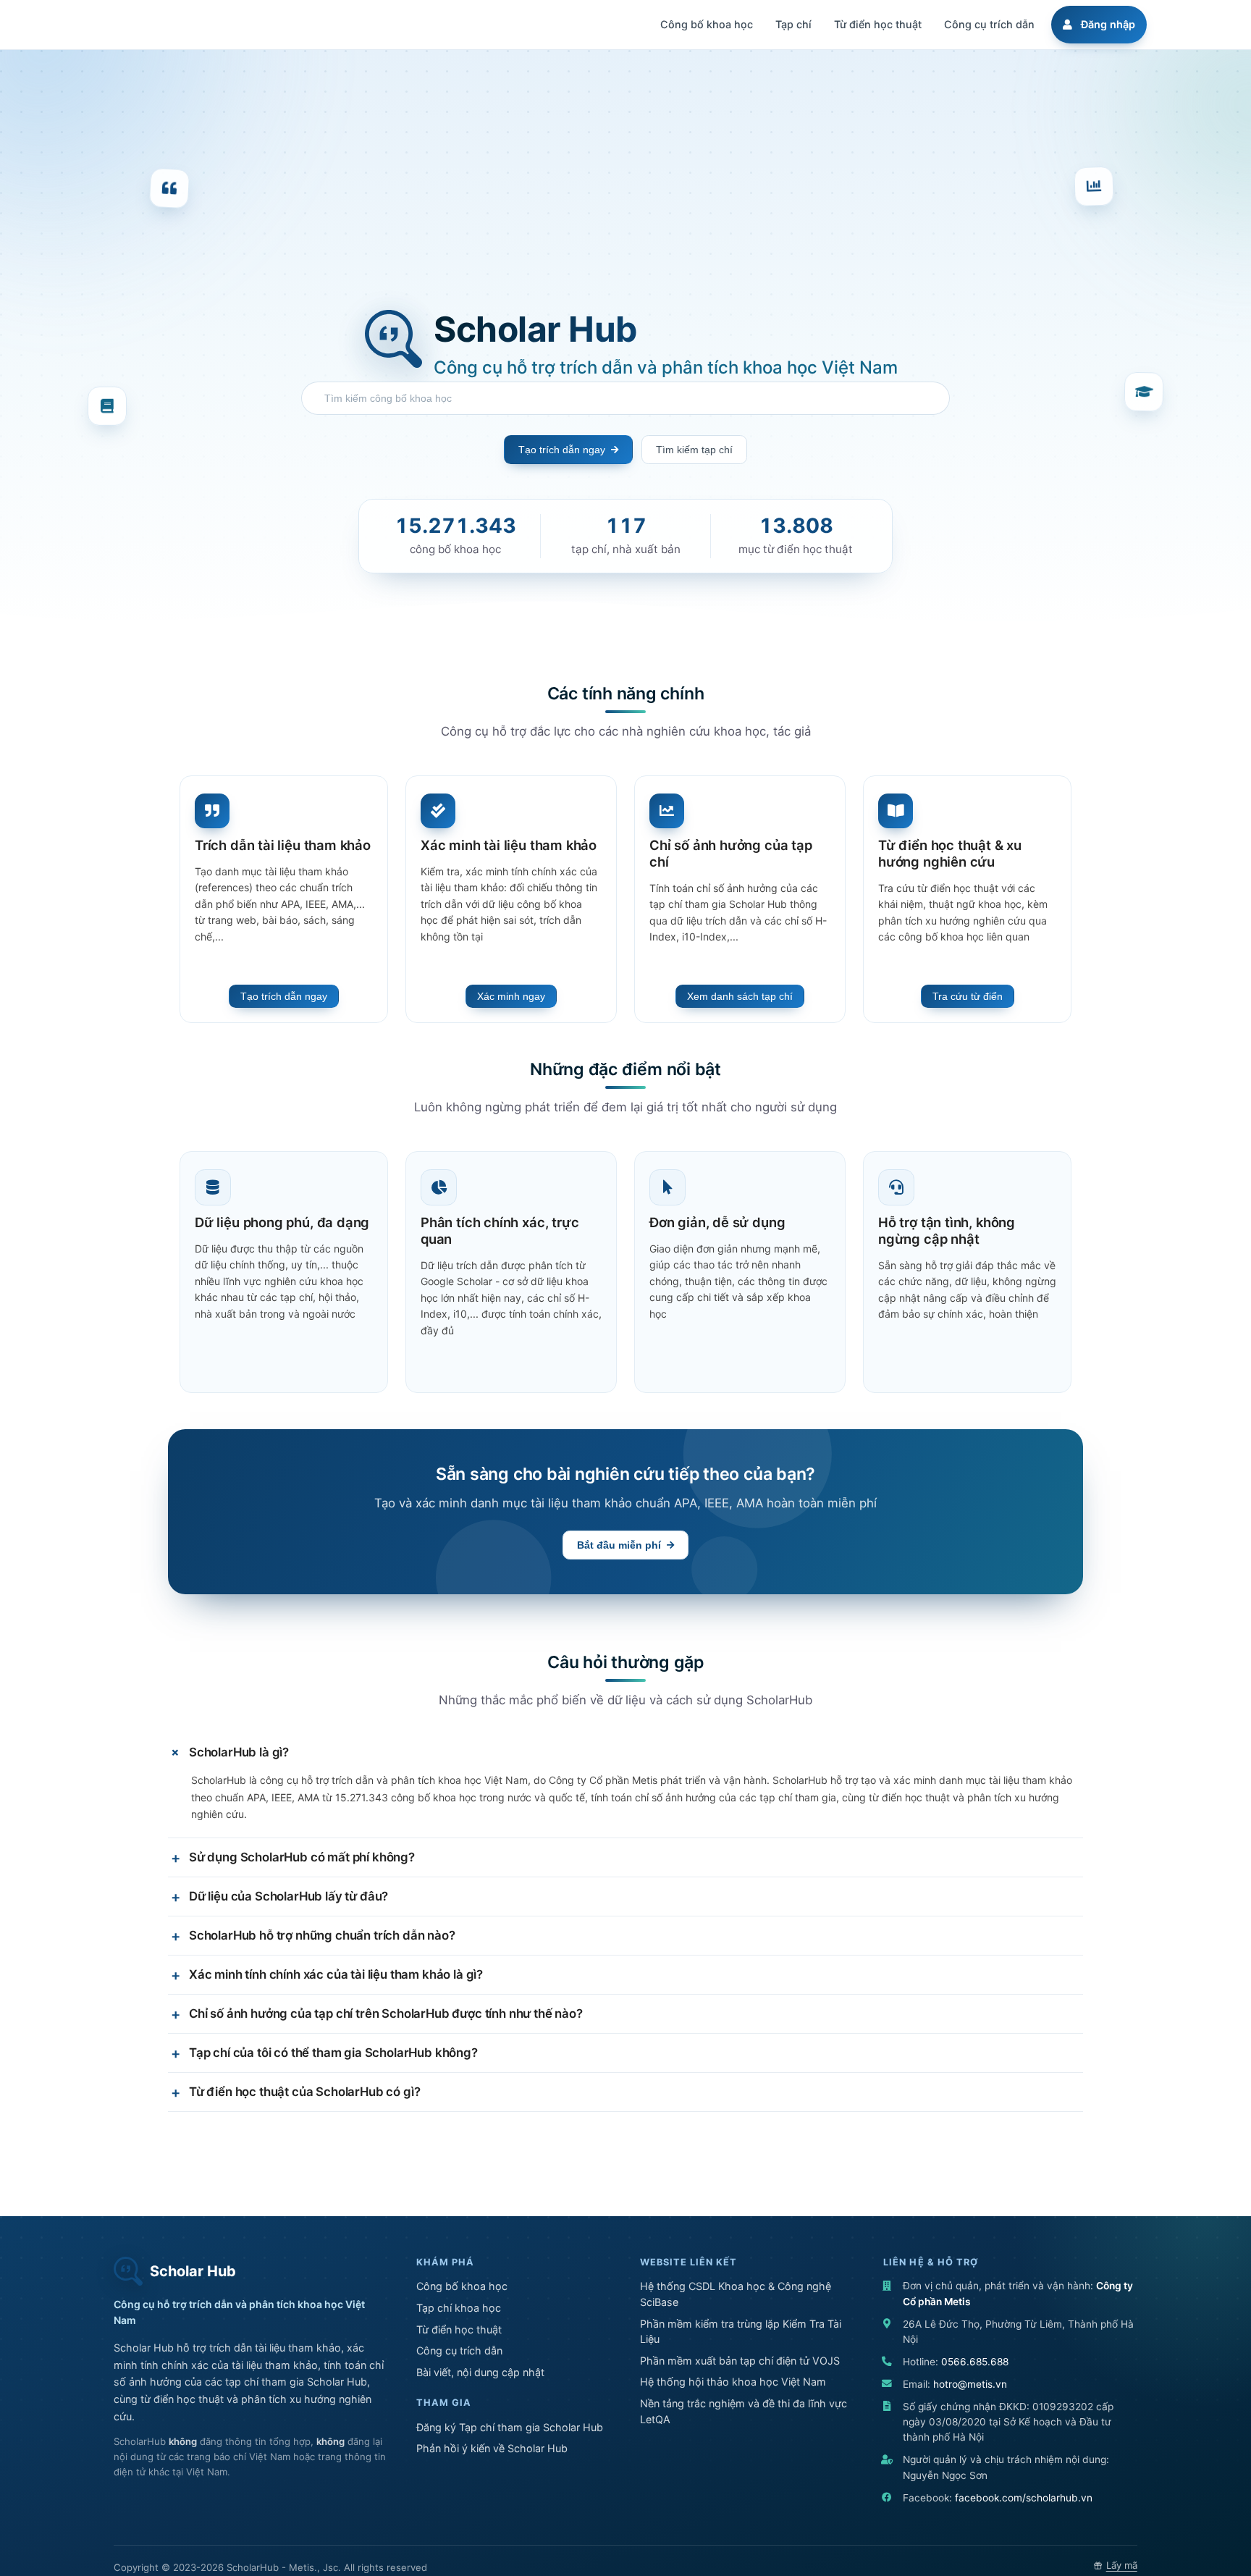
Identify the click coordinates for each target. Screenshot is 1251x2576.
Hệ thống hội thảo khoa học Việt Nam (733, 2382)
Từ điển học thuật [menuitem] (878, 24)
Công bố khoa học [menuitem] (707, 24)
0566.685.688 (975, 2362)
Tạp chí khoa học (459, 2308)
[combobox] (625, 398)
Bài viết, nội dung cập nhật (480, 2372)
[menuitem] (1097, 25)
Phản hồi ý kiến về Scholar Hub (492, 2448)
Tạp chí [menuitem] (793, 24)
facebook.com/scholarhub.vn (1024, 2498)
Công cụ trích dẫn (459, 2350)
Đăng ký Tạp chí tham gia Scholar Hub (510, 2427)
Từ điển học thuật (459, 2329)
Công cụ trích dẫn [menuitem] (989, 24)
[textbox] (629, 398)
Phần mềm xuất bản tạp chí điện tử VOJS (740, 2361)
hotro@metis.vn (970, 2384)
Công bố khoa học (462, 2286)
